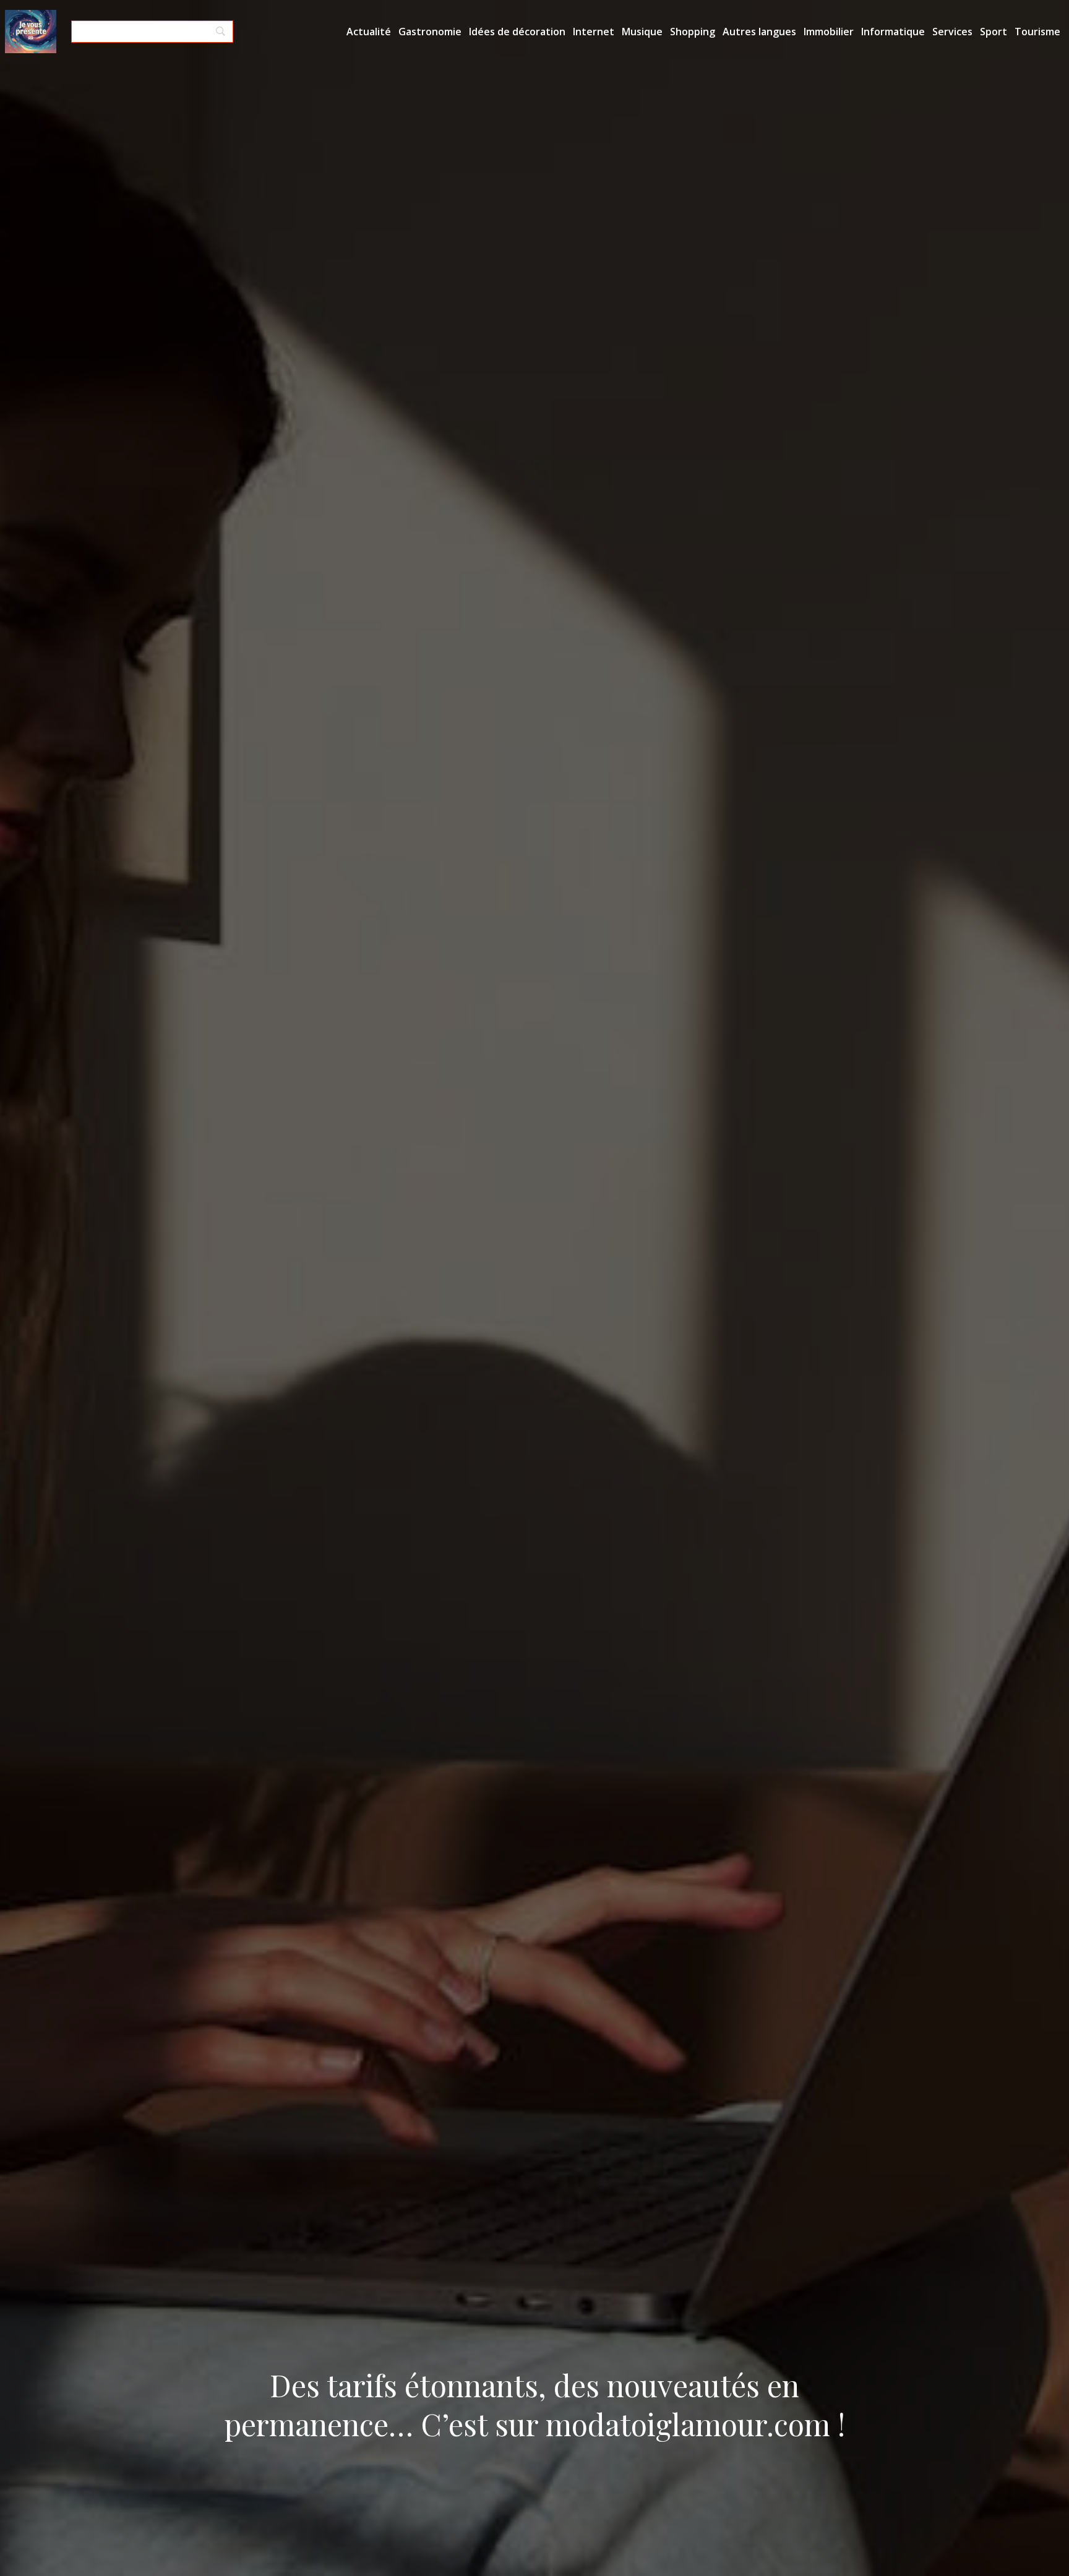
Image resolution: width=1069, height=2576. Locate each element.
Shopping (693, 32)
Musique (642, 32)
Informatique (893, 32)
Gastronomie (430, 32)
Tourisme (1037, 32)
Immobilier (829, 32)
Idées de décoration (517, 32)
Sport (994, 32)
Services (952, 32)
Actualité (369, 32)
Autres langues (759, 32)
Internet (594, 32)
